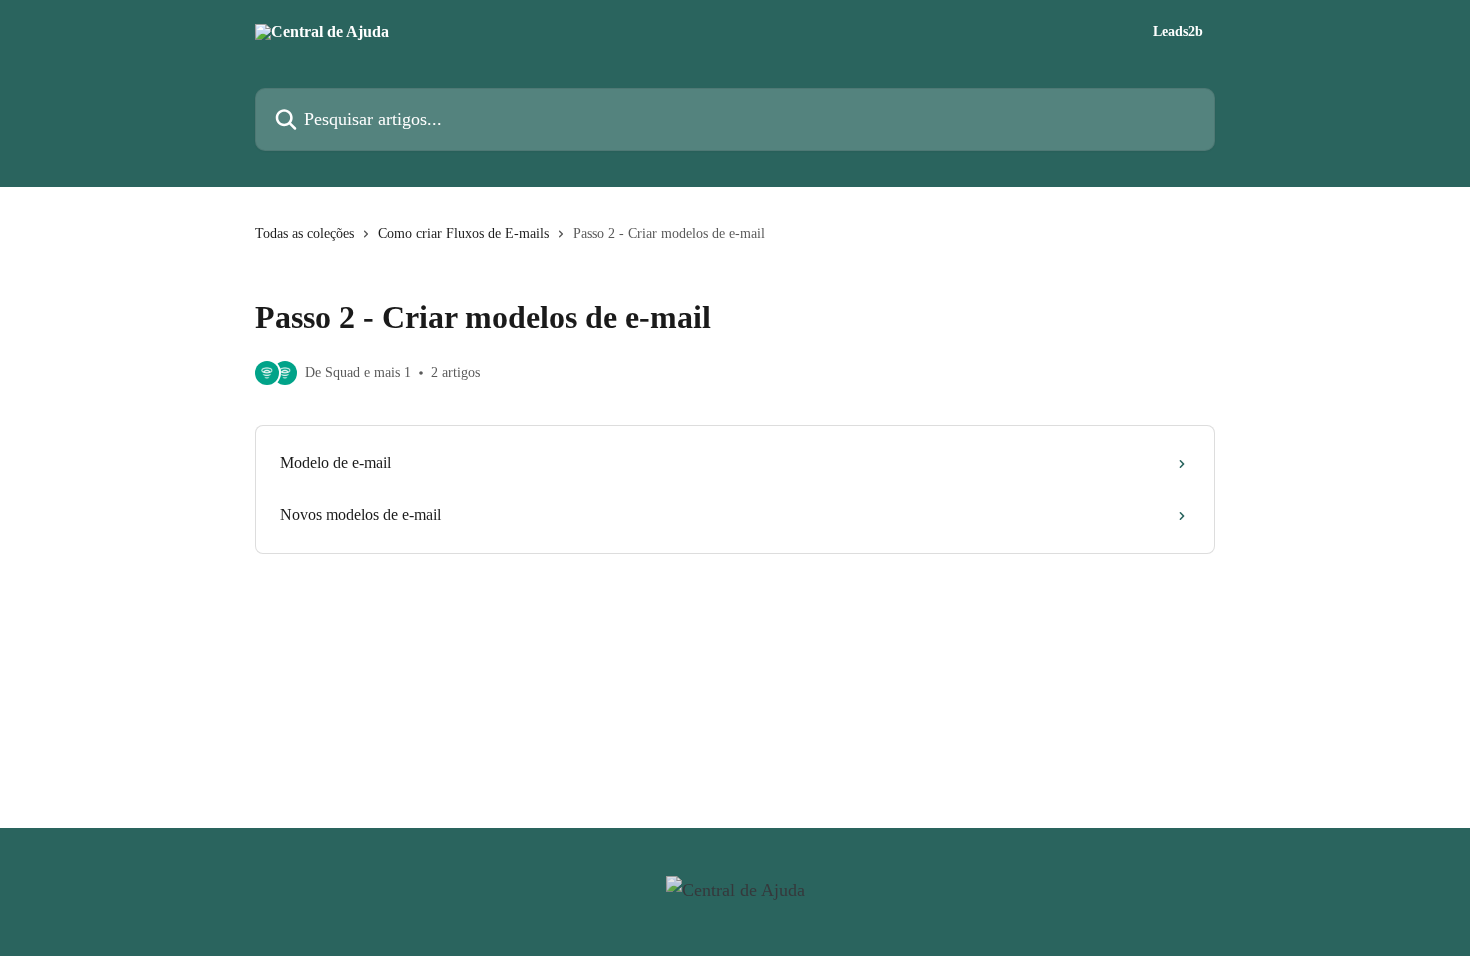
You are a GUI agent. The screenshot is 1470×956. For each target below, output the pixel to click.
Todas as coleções (304, 233)
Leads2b (1178, 32)
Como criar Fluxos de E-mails (463, 233)
